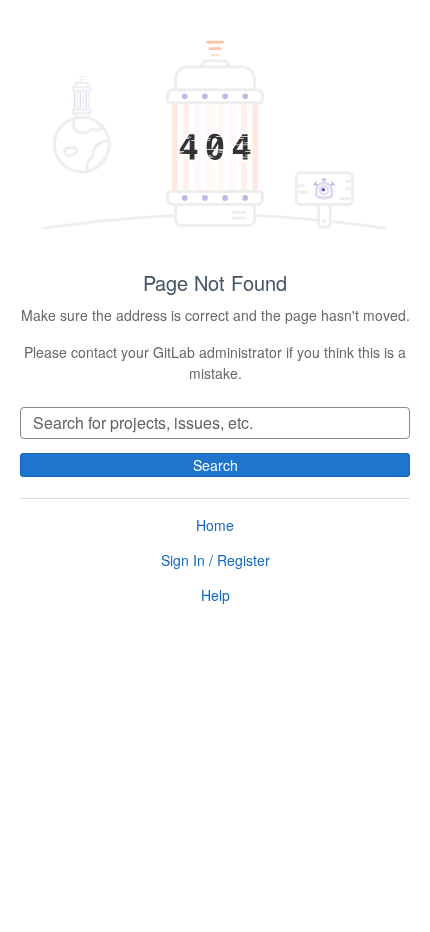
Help (215, 595)
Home (215, 525)
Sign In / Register (215, 560)
